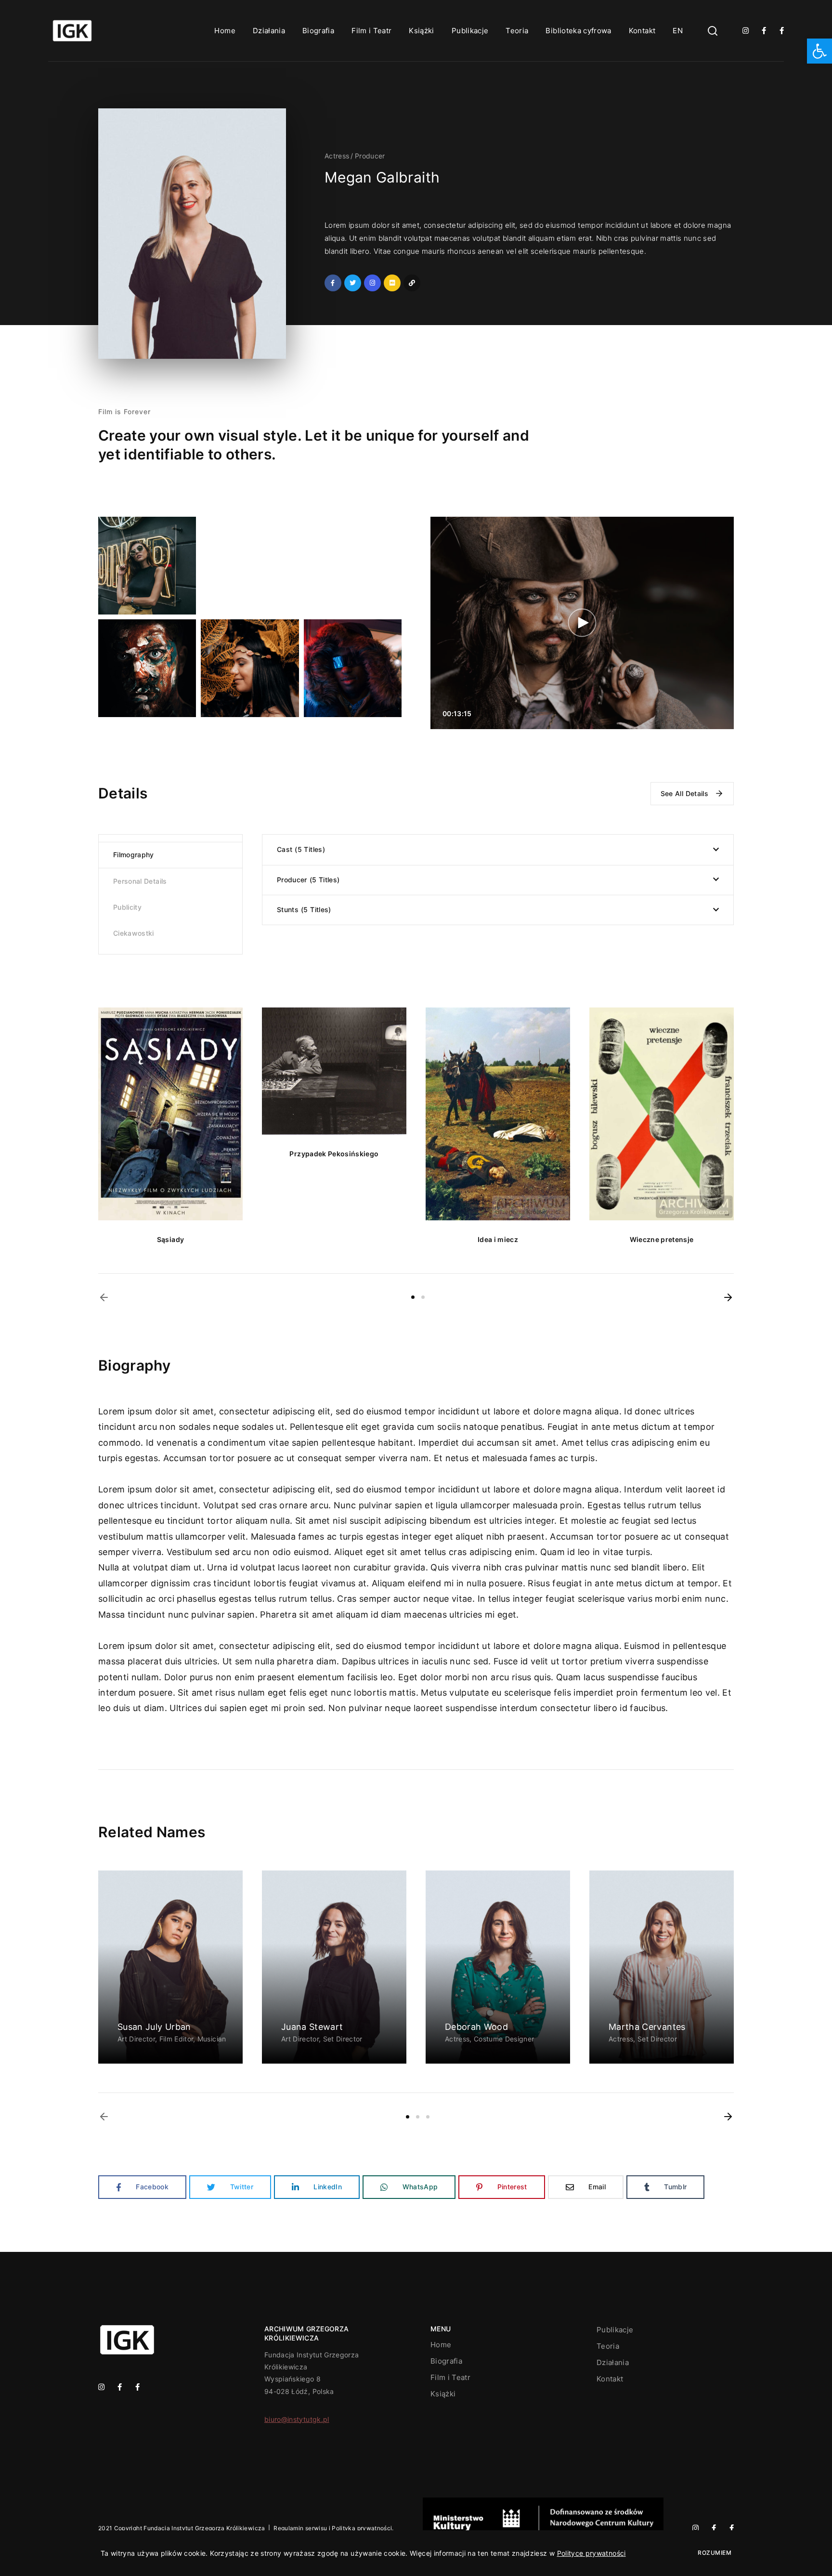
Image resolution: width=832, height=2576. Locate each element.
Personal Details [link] (140, 881)
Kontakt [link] (642, 31)
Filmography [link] (134, 855)
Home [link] (225, 31)
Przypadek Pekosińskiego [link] (334, 1154)
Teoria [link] (517, 31)
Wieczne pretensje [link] (662, 1239)
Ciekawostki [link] (134, 933)
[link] (819, 51)
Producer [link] (370, 156)
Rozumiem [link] (715, 2553)
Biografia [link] (318, 31)
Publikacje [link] (470, 31)
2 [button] (423, 1297)
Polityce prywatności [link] (591, 2553)
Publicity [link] (127, 907)
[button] (104, 1297)
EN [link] (678, 31)
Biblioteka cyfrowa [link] (578, 31)
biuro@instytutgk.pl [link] (297, 2419)
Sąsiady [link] (170, 1239)
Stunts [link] (303, 909)
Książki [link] (421, 31)
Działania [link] (269, 31)
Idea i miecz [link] (498, 1239)
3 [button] (428, 2117)
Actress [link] (337, 156)
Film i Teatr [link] (371, 31)
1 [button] (413, 1297)
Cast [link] (300, 849)
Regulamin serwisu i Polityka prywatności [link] (333, 2528)
